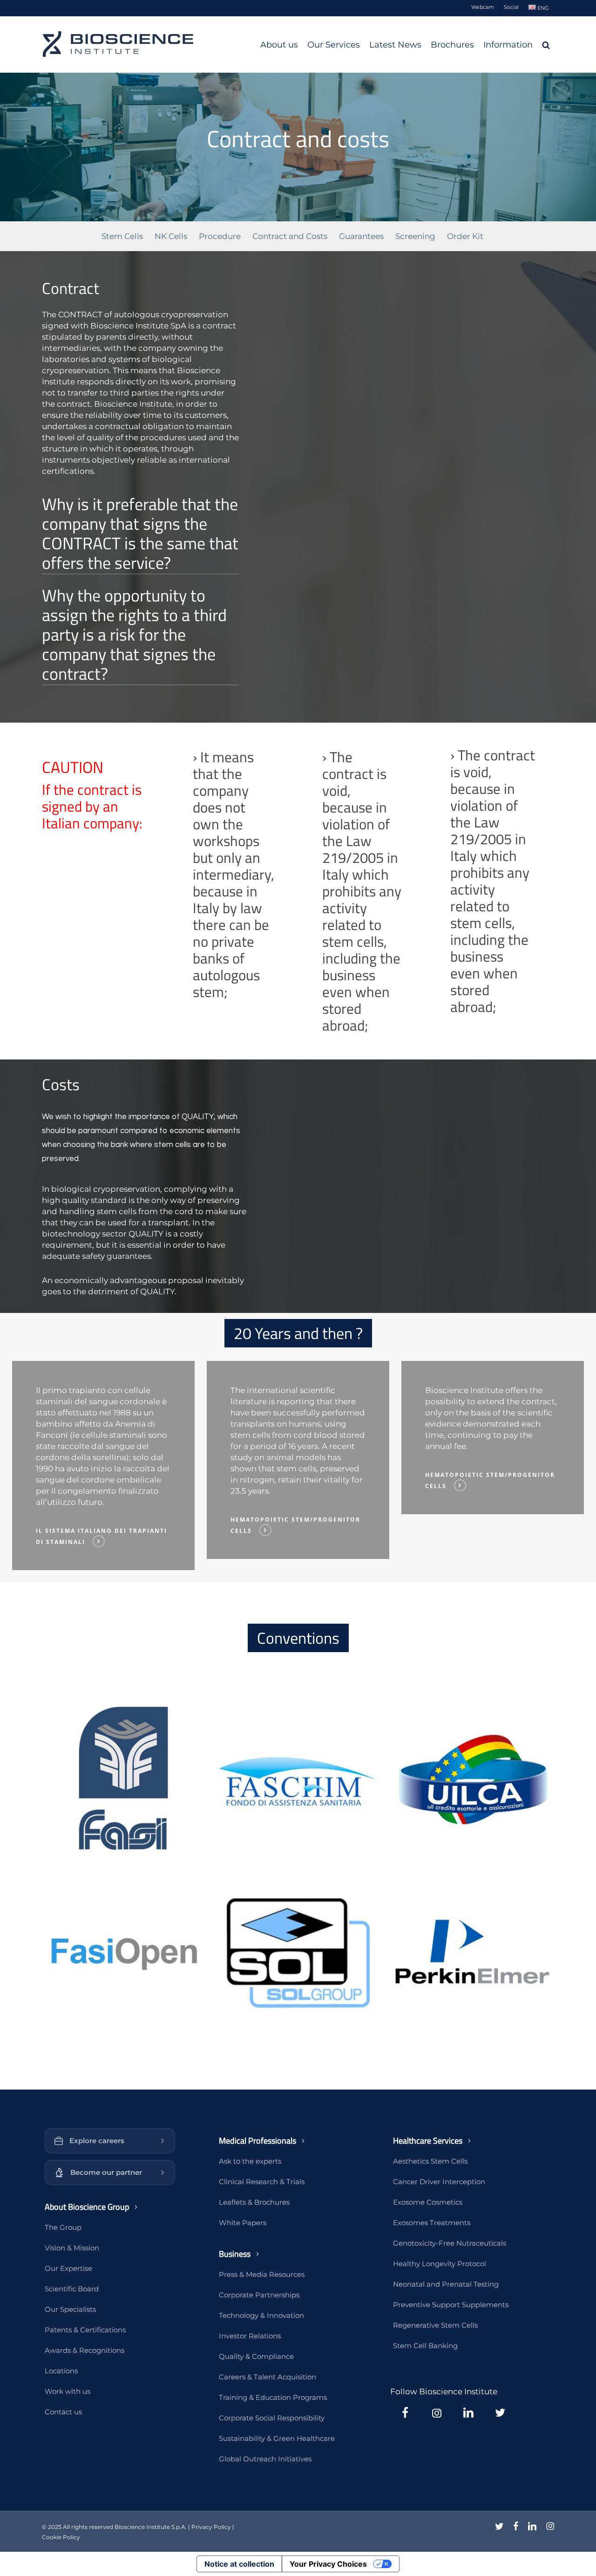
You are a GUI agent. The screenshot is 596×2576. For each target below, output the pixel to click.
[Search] (546, 45)
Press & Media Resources (262, 2274)
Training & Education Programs (273, 2397)
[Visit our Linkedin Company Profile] (468, 2412)
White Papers (243, 2223)
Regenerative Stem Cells (435, 2325)
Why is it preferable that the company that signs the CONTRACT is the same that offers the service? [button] (140, 533)
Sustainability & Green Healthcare (277, 2438)
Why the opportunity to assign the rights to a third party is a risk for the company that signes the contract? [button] (134, 635)
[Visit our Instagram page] (437, 2412)
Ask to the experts (250, 2161)
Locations (61, 2371)
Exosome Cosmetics (428, 2202)
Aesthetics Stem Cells (430, 2161)
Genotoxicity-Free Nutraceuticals (450, 2243)
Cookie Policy (61, 2537)
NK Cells (171, 236)
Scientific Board (72, 2289)
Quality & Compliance (256, 2356)
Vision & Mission (72, 2248)
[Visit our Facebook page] (405, 2412)
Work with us (68, 2391)
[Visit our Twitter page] (500, 2412)
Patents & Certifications (85, 2330)
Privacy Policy (211, 2527)
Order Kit (465, 236)
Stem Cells (122, 236)
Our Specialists (70, 2309)
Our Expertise (68, 2268)
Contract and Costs (290, 236)
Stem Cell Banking (425, 2346)
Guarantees (361, 236)
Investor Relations (250, 2336)
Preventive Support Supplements (451, 2305)
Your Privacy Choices (328, 2564)
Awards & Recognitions (85, 2350)
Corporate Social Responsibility (272, 2418)
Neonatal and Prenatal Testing (446, 2284)
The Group (63, 2227)
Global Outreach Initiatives (265, 2459)
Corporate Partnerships (259, 2295)
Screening (415, 236)
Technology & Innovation (261, 2315)
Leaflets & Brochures (254, 2202)
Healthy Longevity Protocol (440, 2264)
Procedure (220, 236)
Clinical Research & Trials (262, 2182)
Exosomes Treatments (432, 2223)
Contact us (63, 2412)
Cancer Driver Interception (439, 2182)
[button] (124, 1780)
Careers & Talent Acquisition (268, 2377)
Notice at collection (239, 2564)
